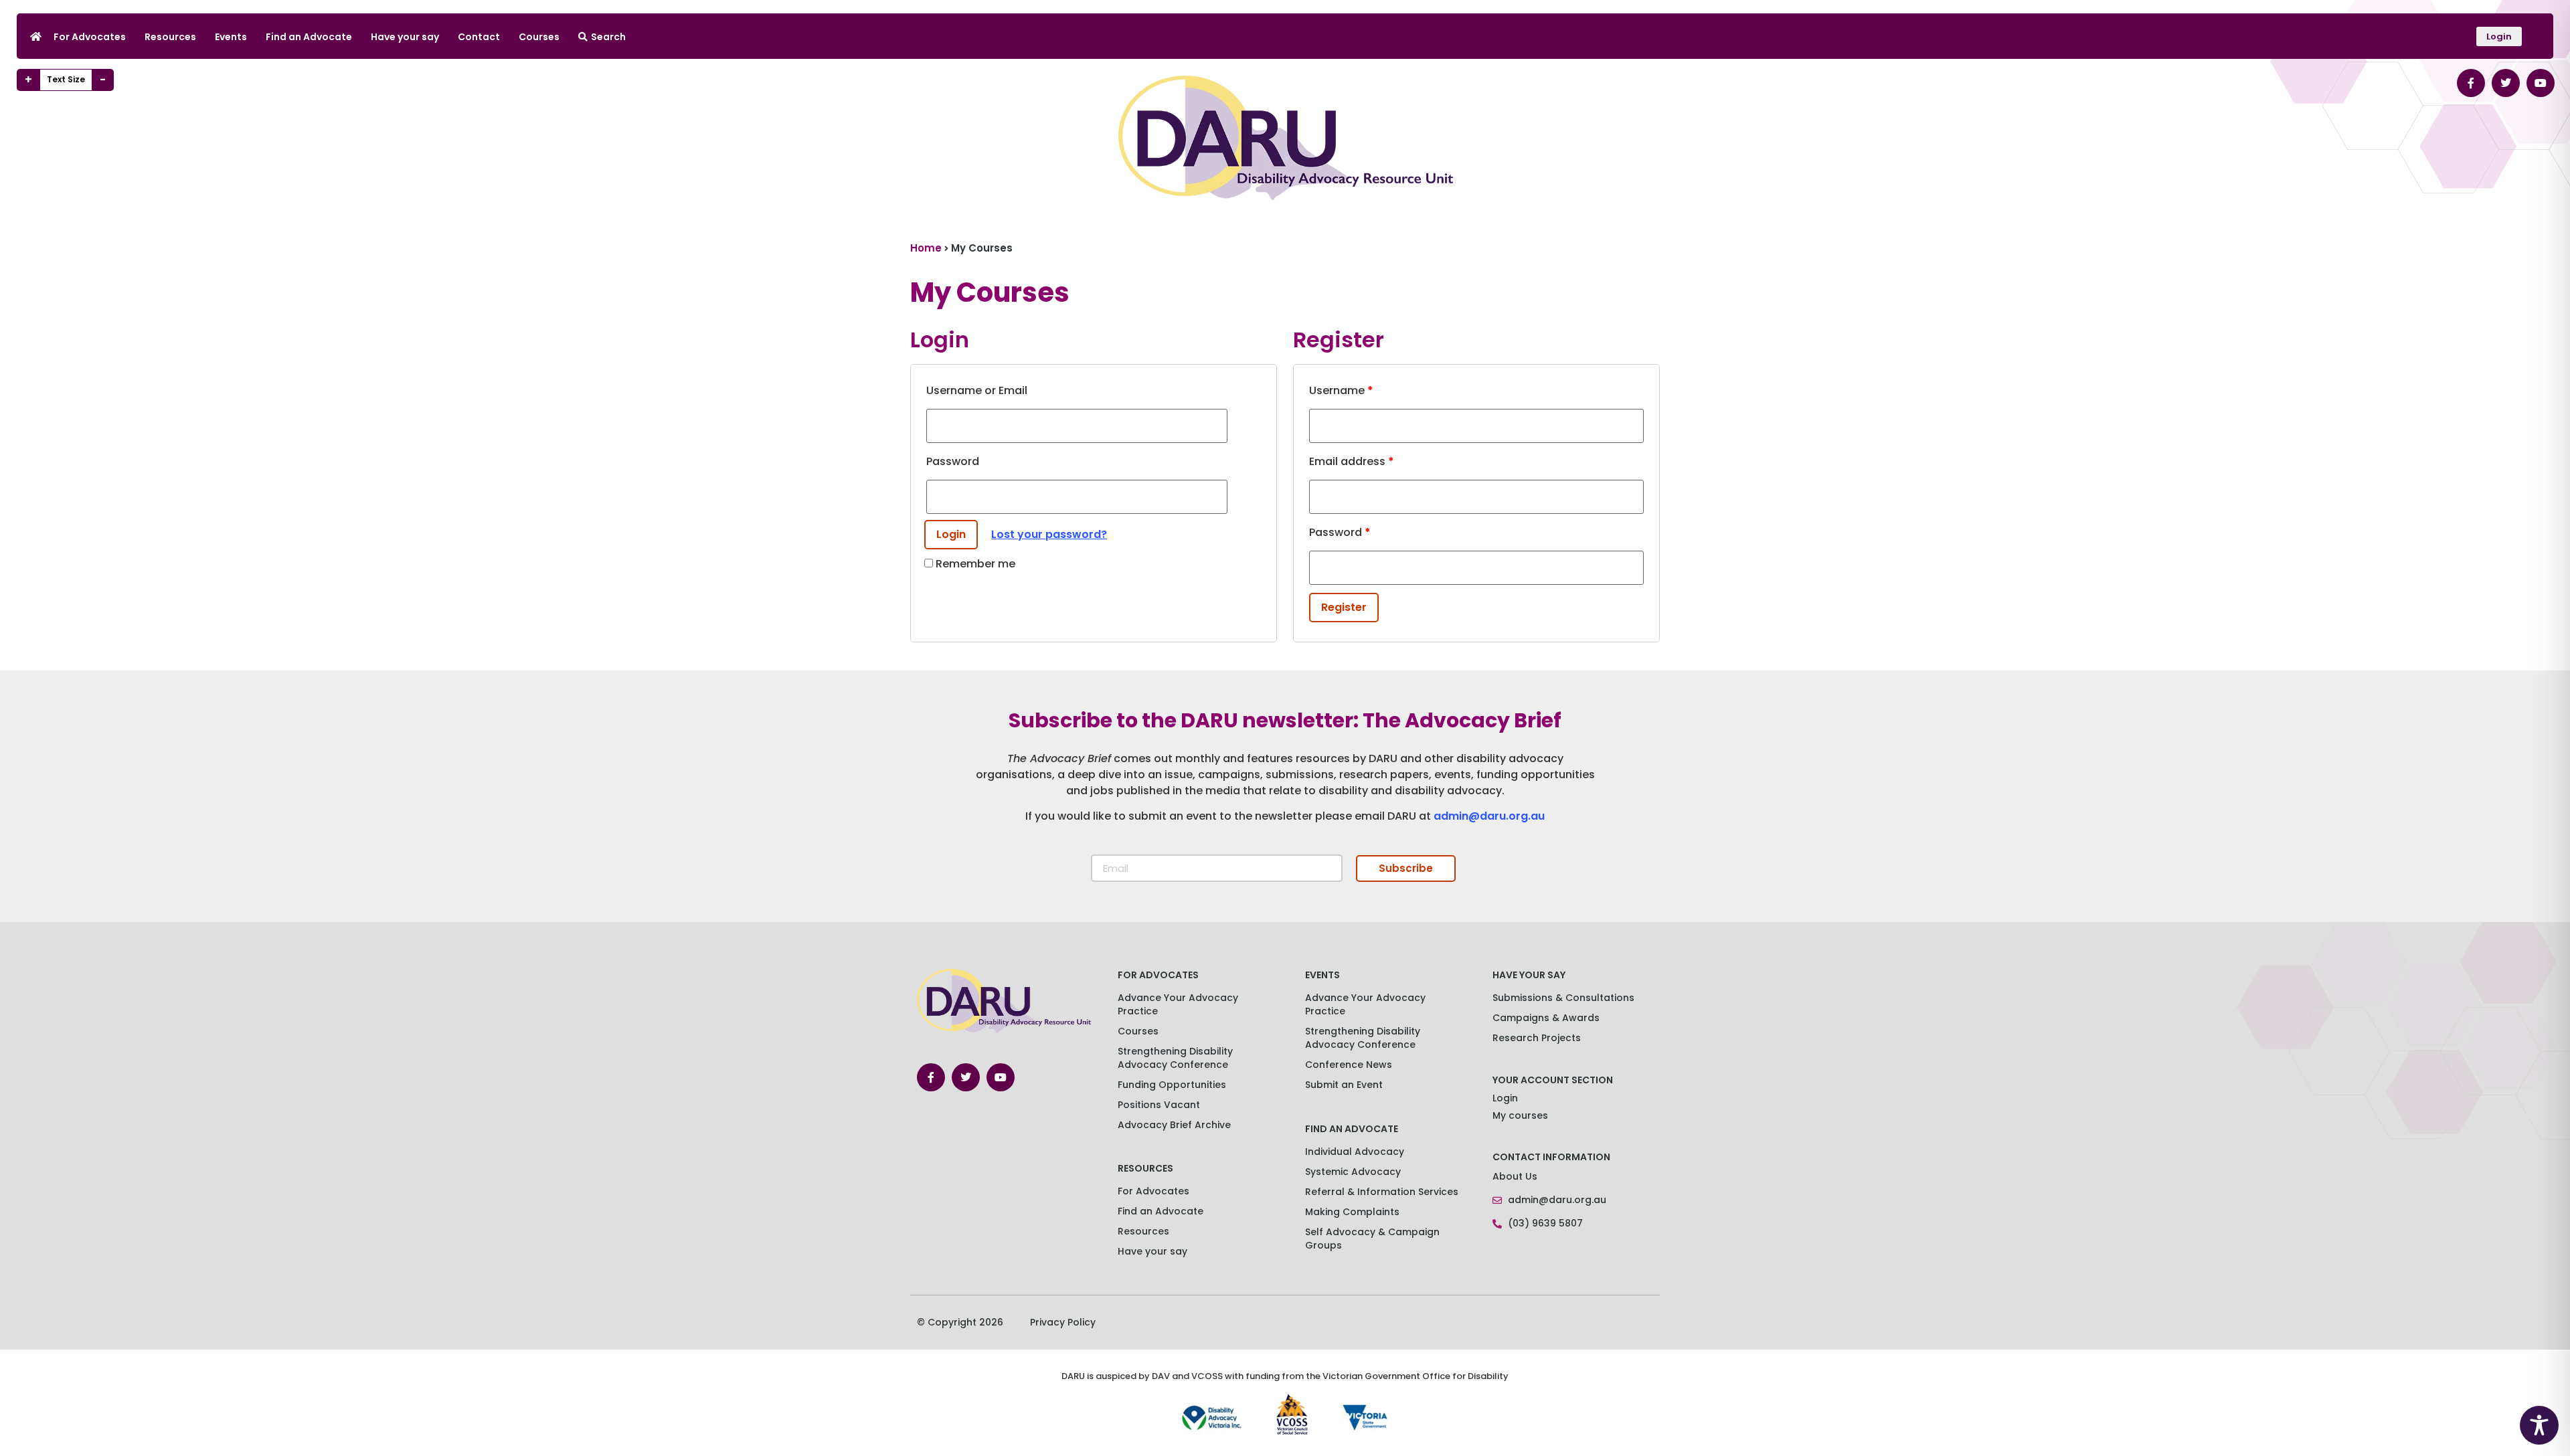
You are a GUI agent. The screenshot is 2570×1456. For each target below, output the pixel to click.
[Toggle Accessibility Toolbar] (2539, 1425)
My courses (1520, 1115)
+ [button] (28, 80)
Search (608, 37)
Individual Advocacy (1355, 1152)
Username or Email (977, 390)
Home (926, 248)
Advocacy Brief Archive (1174, 1125)
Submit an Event (1344, 1085)
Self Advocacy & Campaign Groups (1372, 1239)
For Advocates (90, 37)
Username (1341, 390)
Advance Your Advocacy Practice (1178, 1004)
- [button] (103, 80)
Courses (539, 37)
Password (953, 461)
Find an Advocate (309, 37)
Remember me (974, 564)
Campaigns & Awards (1546, 1018)
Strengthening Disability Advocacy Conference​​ (1175, 1058)
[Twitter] (2506, 83)
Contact (479, 37)
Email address (1352, 461)
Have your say (405, 37)
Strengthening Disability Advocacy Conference (1363, 1038)
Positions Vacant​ (1159, 1105)
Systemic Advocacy (1353, 1172)
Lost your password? (1049, 534)
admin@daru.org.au (1489, 816)
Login (1505, 1098)
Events (231, 37)
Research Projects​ (1537, 1038)
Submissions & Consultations (1563, 998)
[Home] (36, 36)
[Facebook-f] (2471, 83)
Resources (170, 37)
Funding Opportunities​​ (1172, 1085)
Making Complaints (1352, 1212)
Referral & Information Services (1382, 1192)
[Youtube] (2541, 83)
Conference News (1349, 1065)
